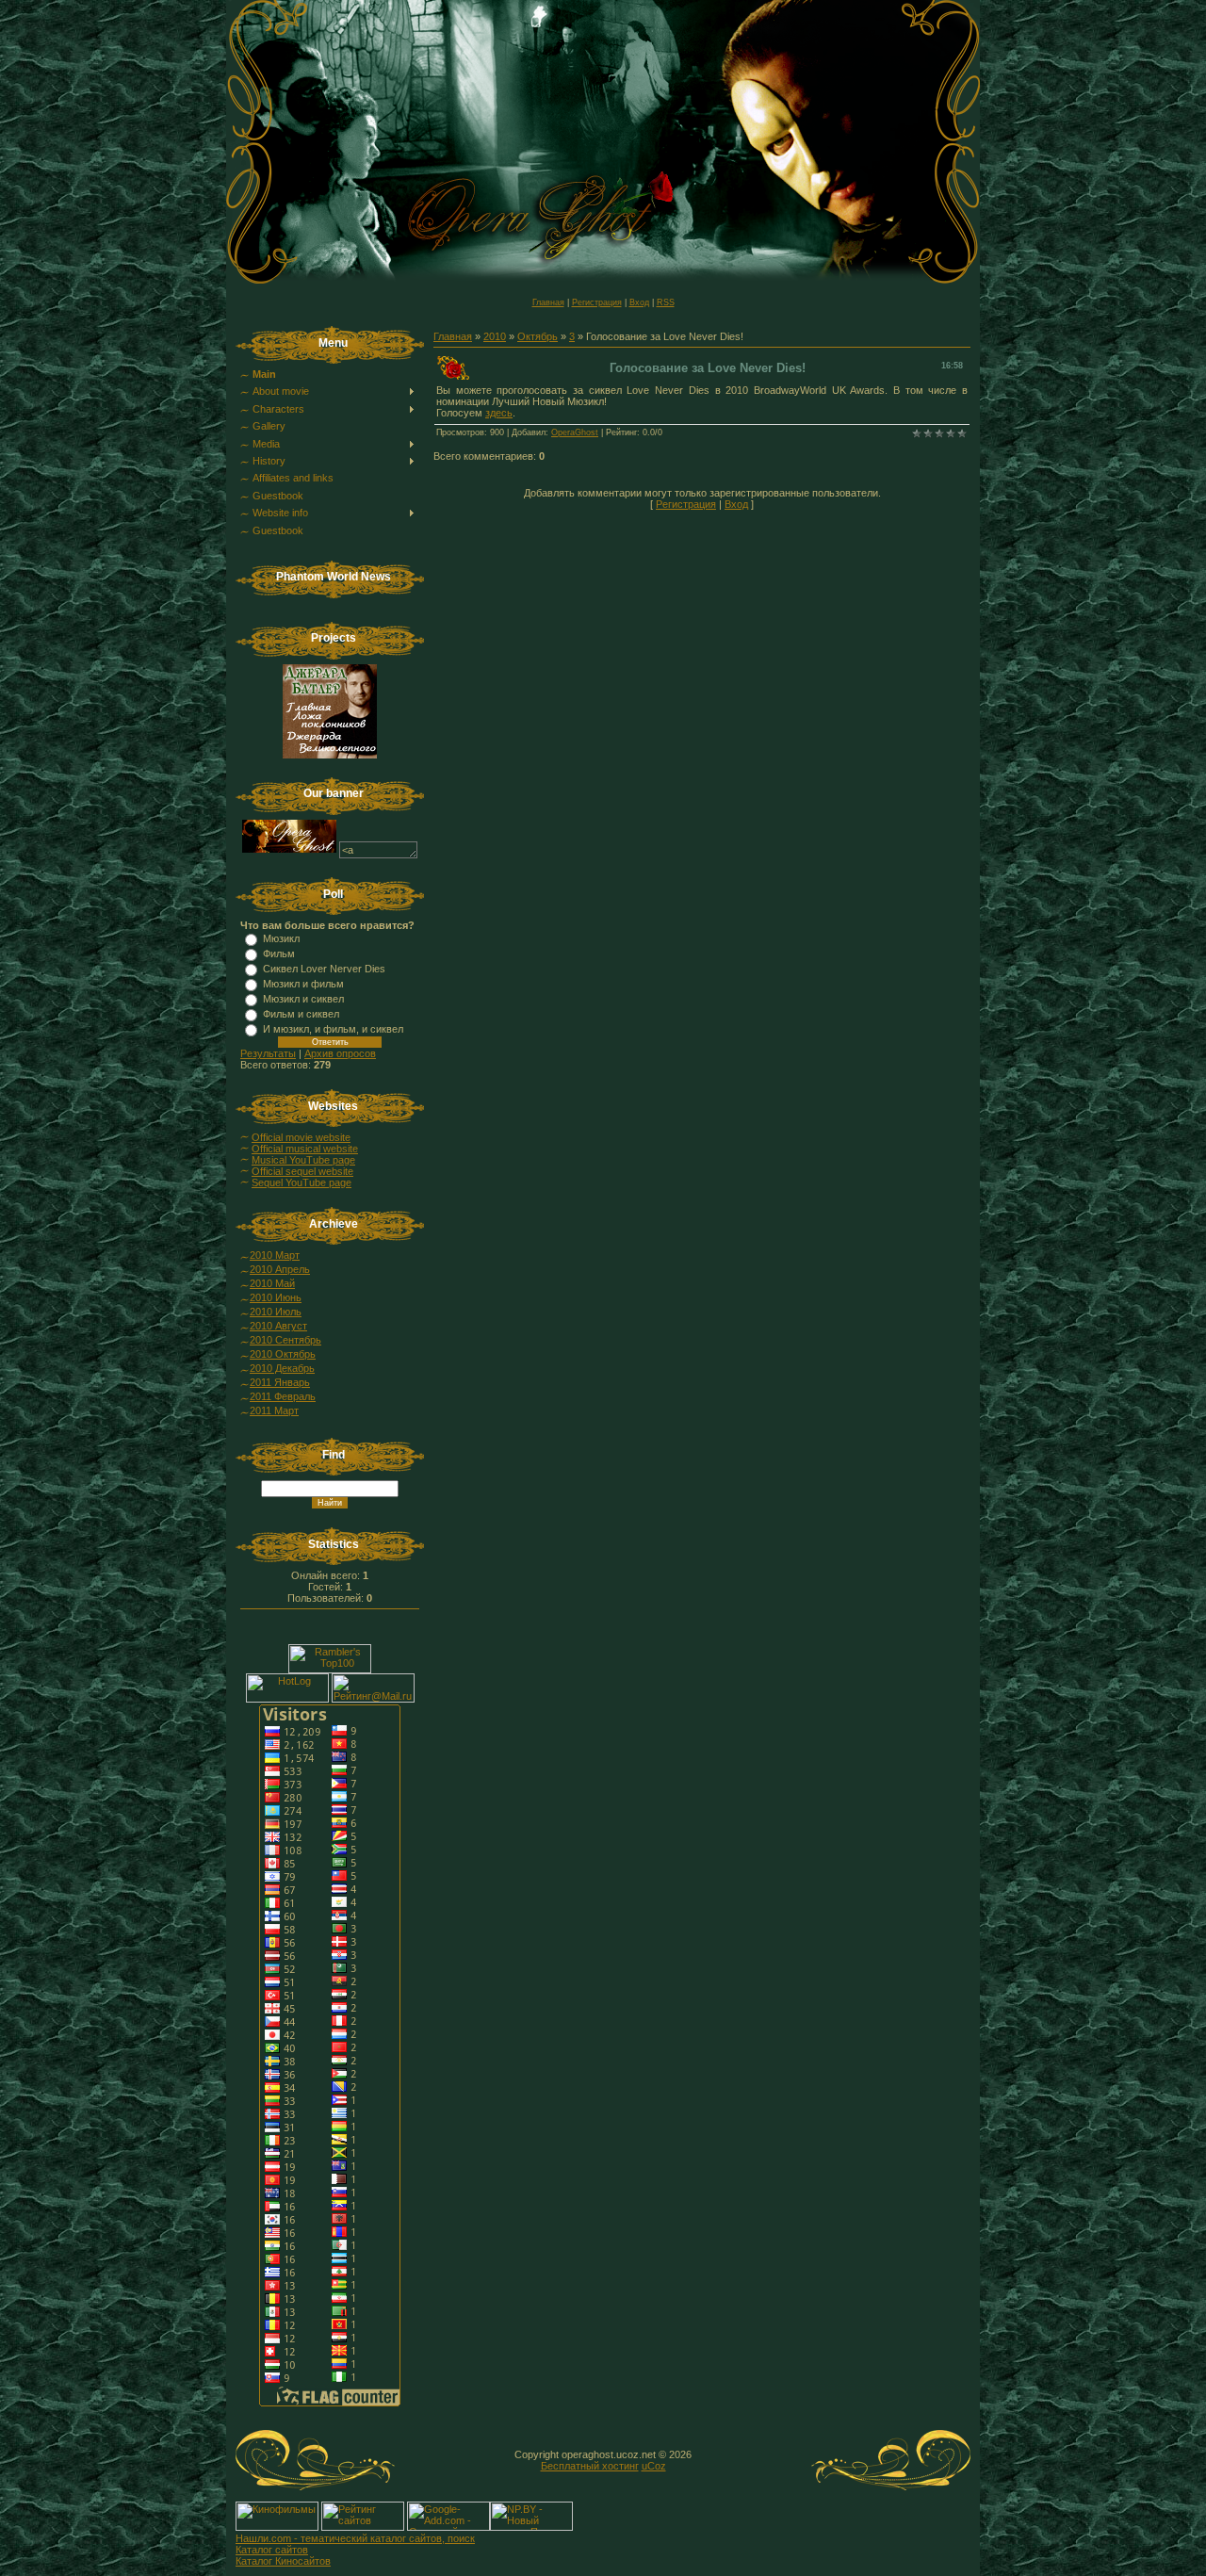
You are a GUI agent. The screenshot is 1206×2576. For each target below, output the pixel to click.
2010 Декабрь (282, 1368)
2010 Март (275, 1255)
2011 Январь (280, 1382)
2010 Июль (276, 1312)
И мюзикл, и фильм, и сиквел (333, 1029)
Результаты (268, 1053)
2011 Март (274, 1410)
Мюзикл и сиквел (303, 999)
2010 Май (272, 1283)
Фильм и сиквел (301, 1014)
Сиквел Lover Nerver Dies (324, 969)
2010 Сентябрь (285, 1340)
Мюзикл (281, 938)
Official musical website (305, 1149)
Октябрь (538, 336)
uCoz (654, 2466)
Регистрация (597, 302)
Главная (548, 302)
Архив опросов (340, 1053)
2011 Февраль (283, 1396)
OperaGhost (575, 432)
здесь (499, 413)
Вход (639, 302)
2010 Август (278, 1326)
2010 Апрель (280, 1269)
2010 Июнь (276, 1297)
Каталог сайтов (272, 2550)
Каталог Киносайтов (283, 2561)
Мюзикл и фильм (303, 984)
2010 (495, 336)
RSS (666, 302)
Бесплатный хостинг (590, 2466)
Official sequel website (302, 1171)
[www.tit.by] (363, 2527)
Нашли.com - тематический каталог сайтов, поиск (355, 2538)
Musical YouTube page (303, 1160)
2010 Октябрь (283, 1354)
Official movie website (301, 1137)
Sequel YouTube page (301, 1182)
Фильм (279, 954)
